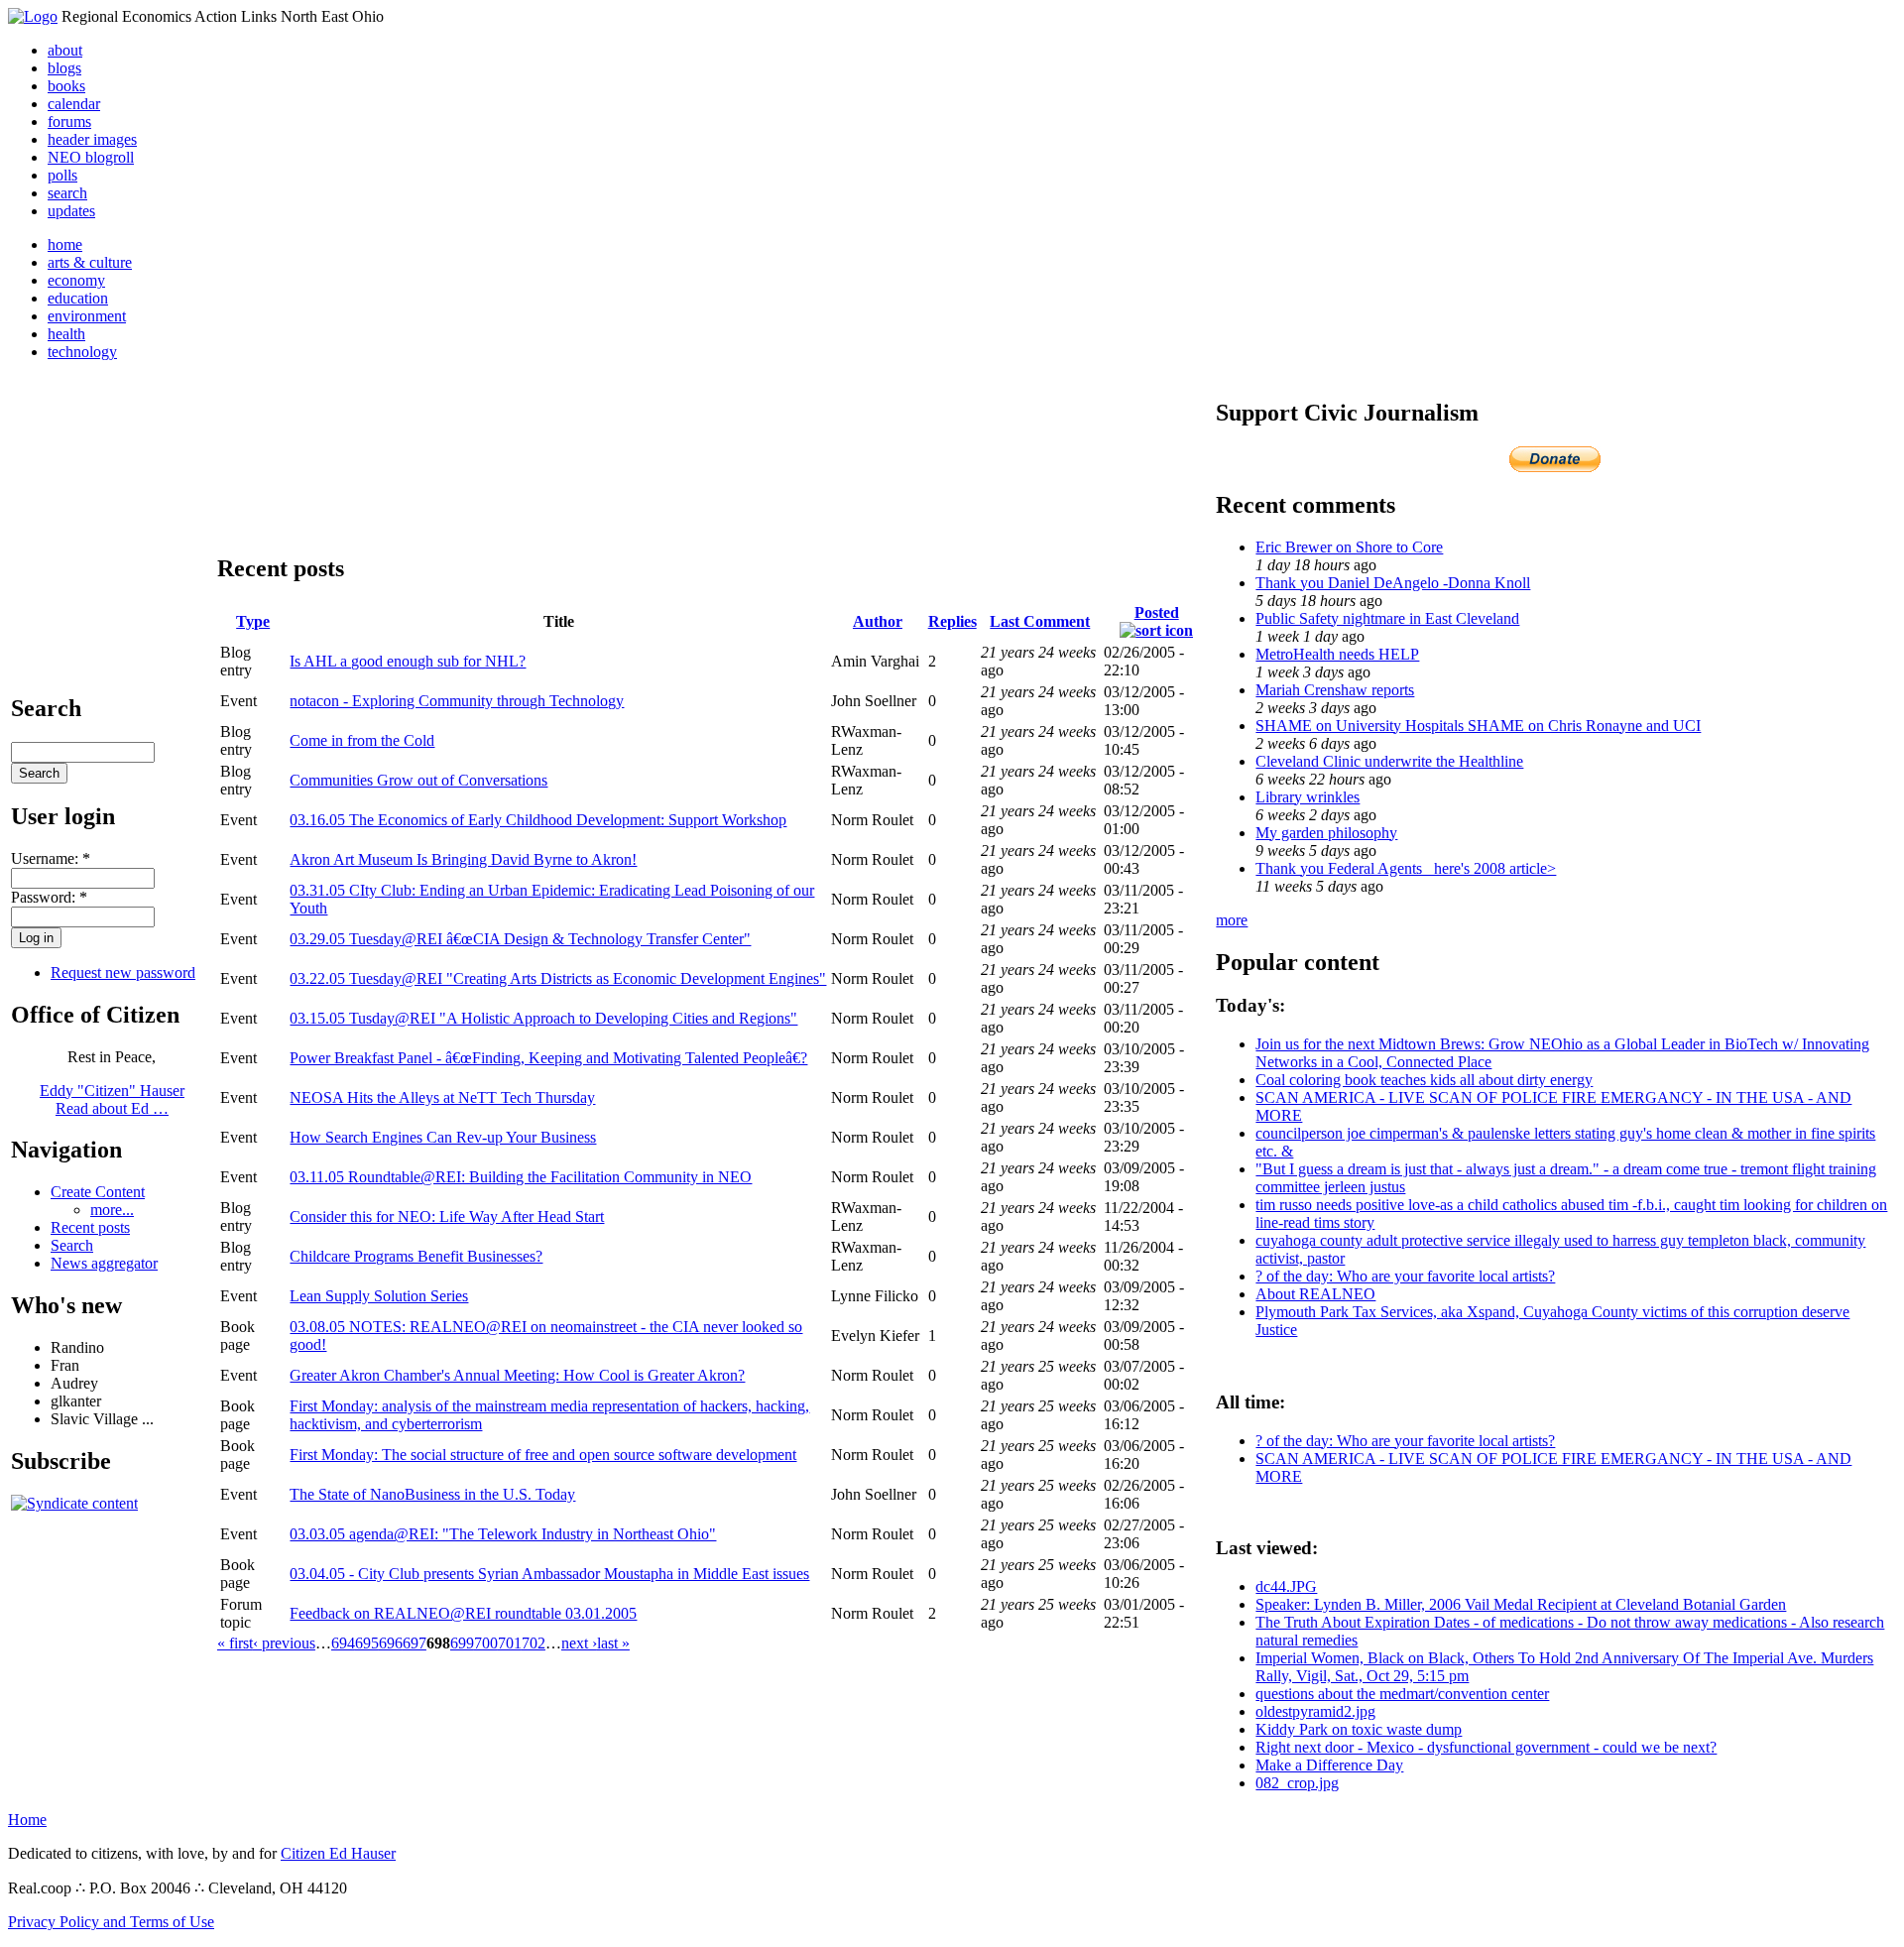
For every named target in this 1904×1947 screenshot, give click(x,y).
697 (415, 1643)
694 (343, 1643)
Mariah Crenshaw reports (1335, 690)
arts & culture (90, 262)
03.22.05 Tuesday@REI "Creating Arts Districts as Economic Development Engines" (558, 978)
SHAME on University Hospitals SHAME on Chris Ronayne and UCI (1478, 726)
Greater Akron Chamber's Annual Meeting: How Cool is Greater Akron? (517, 1375)
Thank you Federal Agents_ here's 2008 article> (1406, 868)
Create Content (98, 1192)
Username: (51, 858)
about (65, 50)
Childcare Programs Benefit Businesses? (416, 1256)
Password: (49, 897)
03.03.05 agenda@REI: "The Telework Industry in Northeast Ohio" (503, 1534)
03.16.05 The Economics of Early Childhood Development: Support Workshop (538, 820)
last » (613, 1643)
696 (391, 1643)
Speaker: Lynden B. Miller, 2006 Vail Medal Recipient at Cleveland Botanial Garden (1521, 1604)
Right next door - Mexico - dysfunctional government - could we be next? (1486, 1747)
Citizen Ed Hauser (338, 1853)
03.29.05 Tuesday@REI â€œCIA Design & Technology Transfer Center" (520, 939)
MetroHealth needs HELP (1337, 654)
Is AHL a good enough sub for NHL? (408, 661)
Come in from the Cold (362, 740)
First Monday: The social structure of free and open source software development (543, 1455)
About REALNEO (1315, 1294)
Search (72, 1245)
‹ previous (284, 1643)
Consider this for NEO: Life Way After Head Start (447, 1217)
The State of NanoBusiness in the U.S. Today (432, 1494)
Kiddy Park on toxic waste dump (1359, 1729)
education (78, 298)
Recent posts (90, 1227)
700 (486, 1643)
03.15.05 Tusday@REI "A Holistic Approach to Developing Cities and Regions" (543, 1018)
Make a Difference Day (1329, 1765)
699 (462, 1643)
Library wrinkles (1308, 797)
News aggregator (104, 1263)
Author (878, 621)
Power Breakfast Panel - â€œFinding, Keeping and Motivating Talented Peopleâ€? (548, 1058)
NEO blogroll (91, 157)
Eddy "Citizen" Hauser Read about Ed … (112, 1099)
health (66, 334)
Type (253, 621)
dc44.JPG (1286, 1586)
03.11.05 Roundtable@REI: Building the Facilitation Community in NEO (521, 1177)
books (66, 86)
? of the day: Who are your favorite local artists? (1405, 1276)
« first (235, 1643)
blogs (64, 68)
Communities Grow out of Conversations (418, 780)
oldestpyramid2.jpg (1315, 1711)
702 (534, 1643)
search (67, 193)
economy (76, 280)
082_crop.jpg (1297, 1783)
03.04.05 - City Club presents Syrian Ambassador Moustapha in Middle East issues (549, 1574)
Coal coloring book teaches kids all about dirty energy (1424, 1080)
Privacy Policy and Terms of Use (111, 1922)
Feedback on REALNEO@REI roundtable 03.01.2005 (463, 1613)
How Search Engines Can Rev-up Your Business (443, 1137)
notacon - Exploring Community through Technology (457, 701)
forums (69, 122)
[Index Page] (33, 16)
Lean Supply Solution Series (379, 1296)
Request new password (123, 973)
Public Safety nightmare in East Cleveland (1387, 618)
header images (92, 139)
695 (367, 1643)
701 (510, 1643)
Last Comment (1040, 621)
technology (82, 352)
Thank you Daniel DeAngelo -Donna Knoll (1393, 583)
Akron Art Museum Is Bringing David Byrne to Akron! (463, 859)
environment (87, 316)
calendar (74, 104)
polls (62, 175)
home (65, 244)
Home (27, 1820)
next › (579, 1643)
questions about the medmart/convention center (1402, 1694)
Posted (1157, 612)
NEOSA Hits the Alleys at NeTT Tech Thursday (442, 1097)
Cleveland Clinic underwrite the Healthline (1389, 761)
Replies (952, 621)
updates (71, 211)
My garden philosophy (1326, 833)
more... (112, 1210)
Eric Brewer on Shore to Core (1349, 547)
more (1232, 920)
